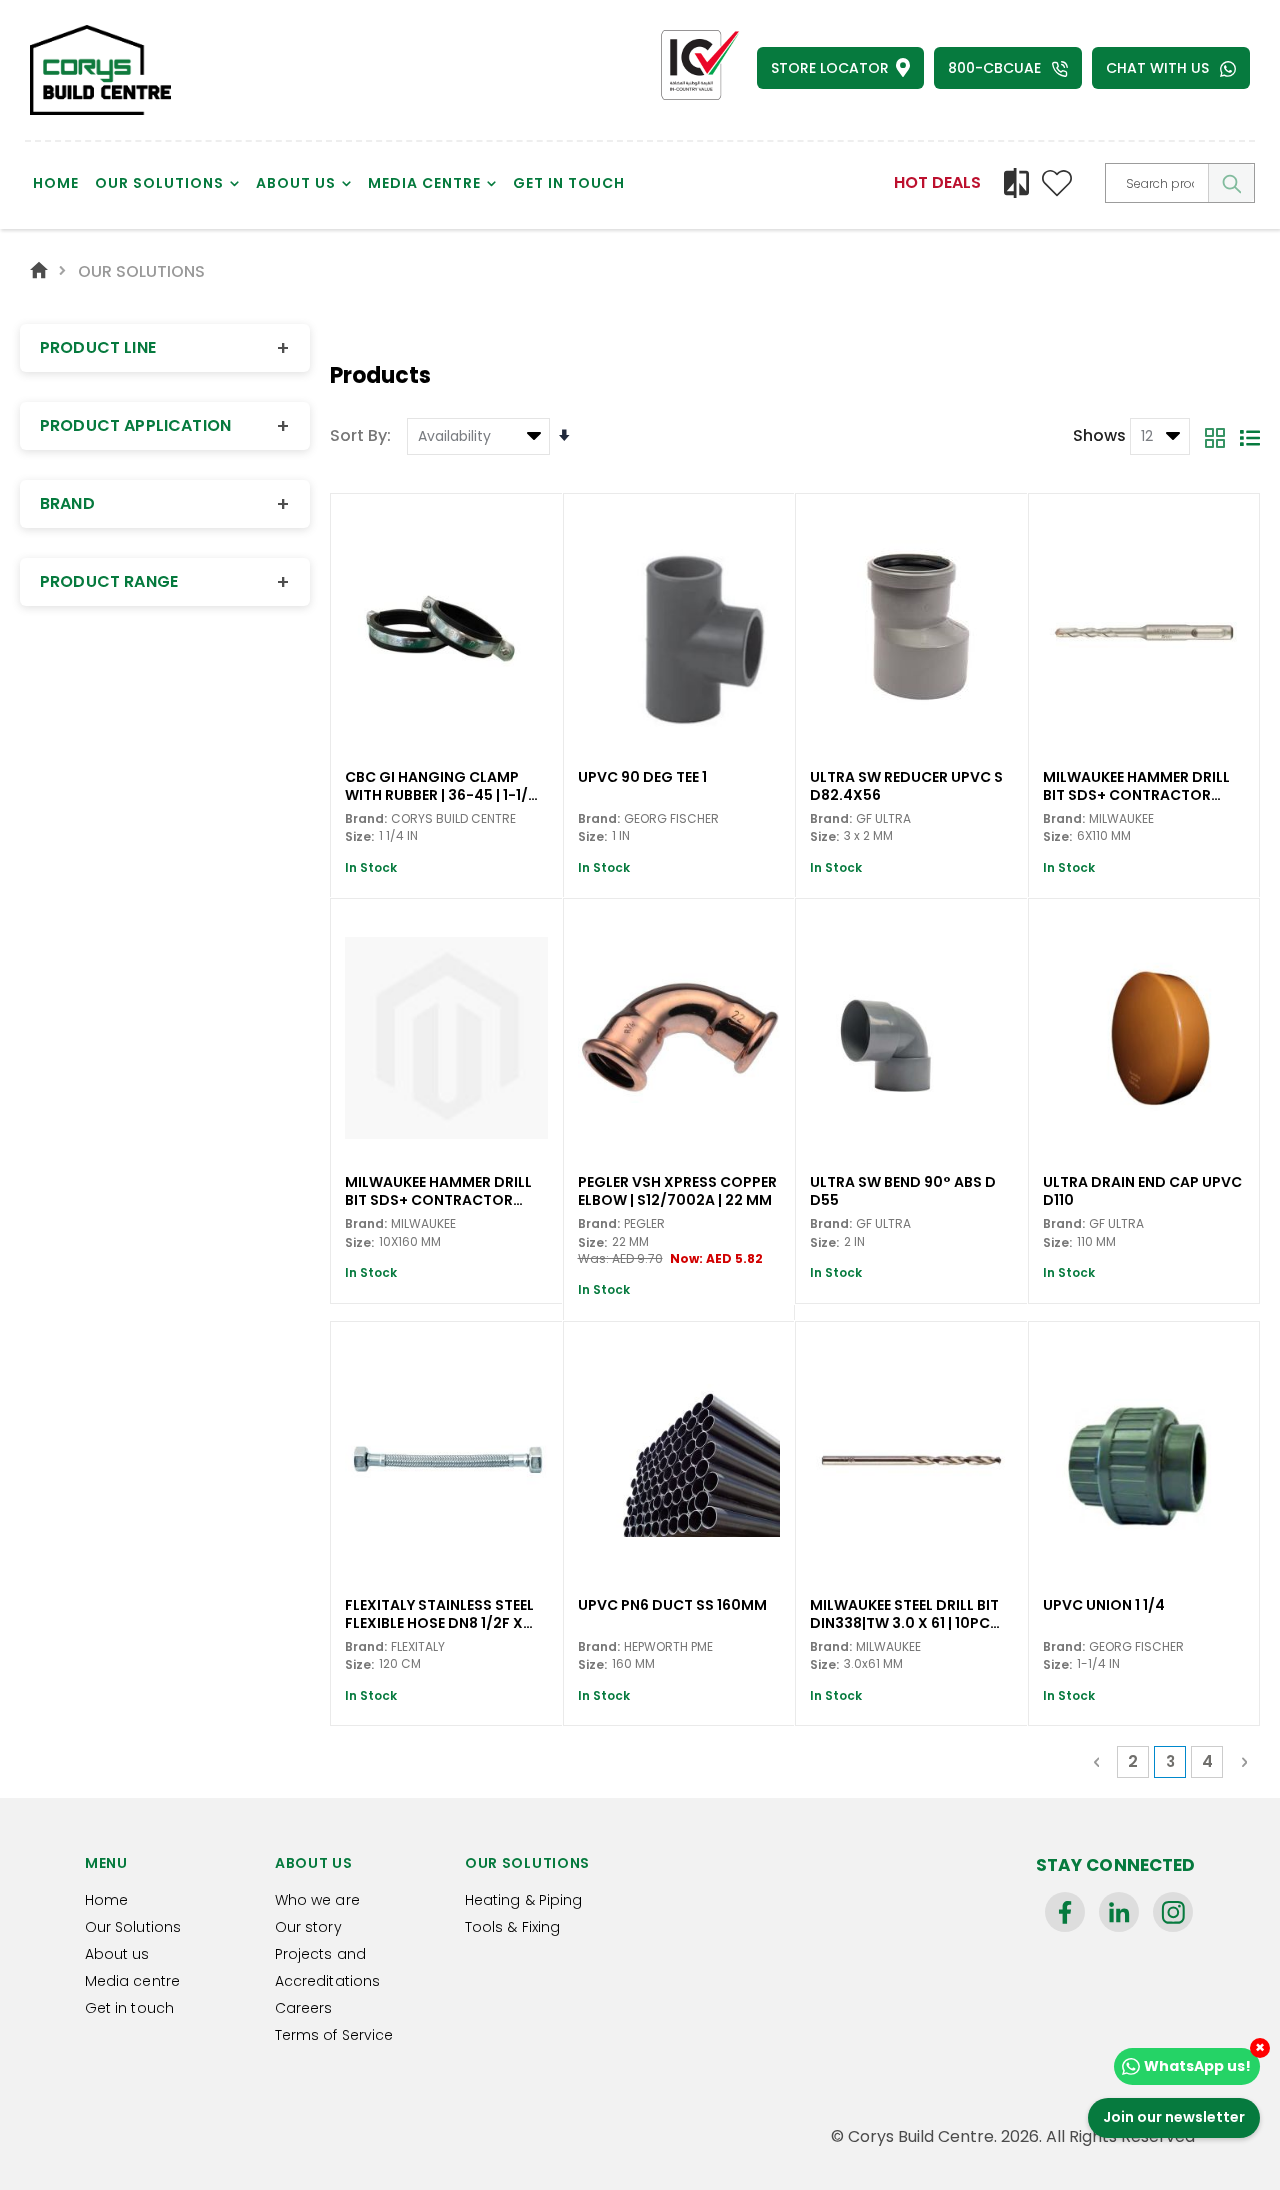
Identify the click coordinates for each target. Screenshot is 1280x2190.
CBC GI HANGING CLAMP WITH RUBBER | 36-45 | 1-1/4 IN (441, 785)
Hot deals (937, 182)
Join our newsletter (1174, 2117)
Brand (165, 504)
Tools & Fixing (512, 1927)
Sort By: (360, 435)
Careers (304, 2008)
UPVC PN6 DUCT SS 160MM (672, 1605)
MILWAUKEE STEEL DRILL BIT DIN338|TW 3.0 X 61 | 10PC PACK (904, 1613)
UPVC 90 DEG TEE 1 (642, 777)
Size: (359, 837)
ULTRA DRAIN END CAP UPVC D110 (1142, 1190)
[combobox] (1180, 183)
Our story (308, 1927)
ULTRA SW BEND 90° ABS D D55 (903, 1190)
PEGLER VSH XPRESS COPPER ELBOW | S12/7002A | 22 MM (677, 1190)
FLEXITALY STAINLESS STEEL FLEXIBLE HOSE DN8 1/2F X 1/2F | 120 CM (439, 1613)
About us (117, 1954)
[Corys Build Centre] (100, 70)
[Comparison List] (1016, 183)
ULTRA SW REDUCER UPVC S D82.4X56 (906, 785)
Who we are (317, 1900)
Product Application (165, 426)
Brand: (366, 818)
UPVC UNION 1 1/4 (1104, 1605)
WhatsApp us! (1197, 2066)
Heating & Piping (523, 1900)
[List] (1250, 437)
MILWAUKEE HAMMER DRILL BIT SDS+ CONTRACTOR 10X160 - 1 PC (438, 1190)
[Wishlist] (1057, 183)
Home (40, 269)
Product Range (165, 582)
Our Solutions (133, 1927)
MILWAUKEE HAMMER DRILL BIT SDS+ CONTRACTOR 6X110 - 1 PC (1136, 785)
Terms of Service (334, 2035)
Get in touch (129, 2008)
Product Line (165, 348)
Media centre (132, 1981)
